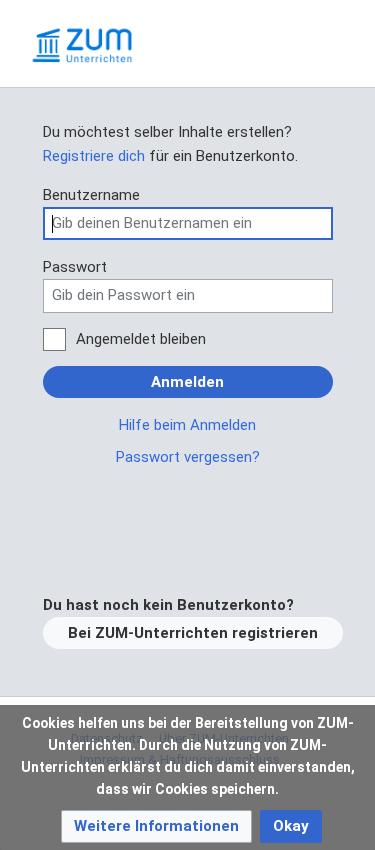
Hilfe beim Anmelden (187, 425)
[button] (156, 826)
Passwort (75, 267)
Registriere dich (94, 156)
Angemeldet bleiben (141, 339)
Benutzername (91, 195)
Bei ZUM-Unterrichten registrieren (193, 633)
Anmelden (187, 382)
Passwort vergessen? (188, 457)
